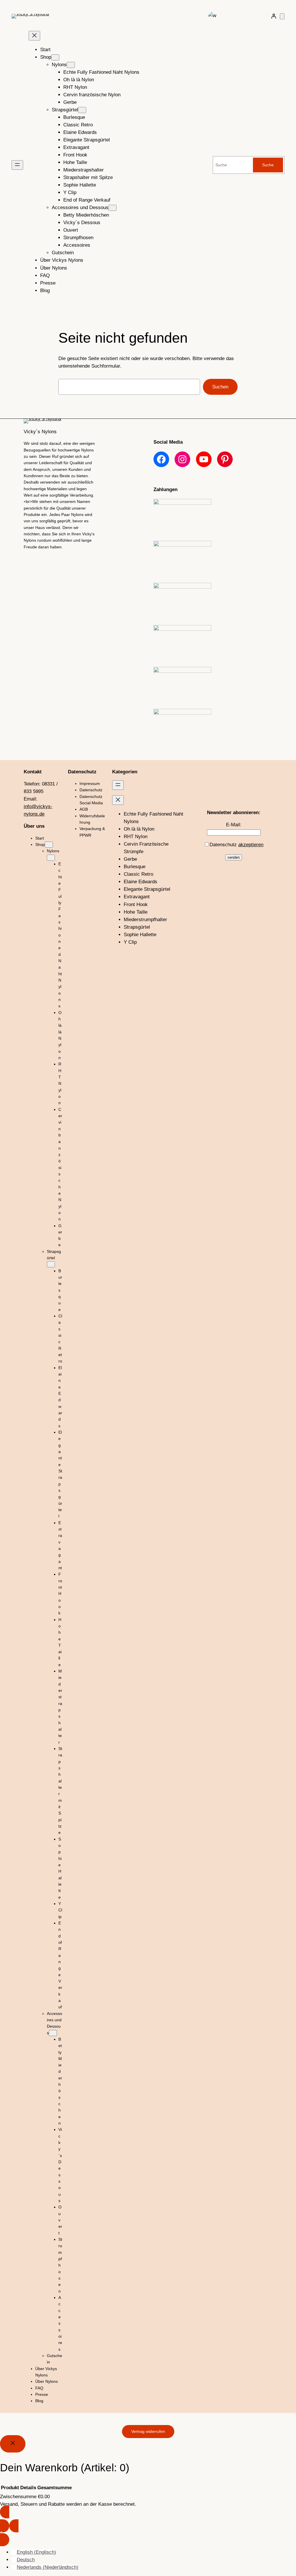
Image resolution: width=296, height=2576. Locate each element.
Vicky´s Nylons (40, 432)
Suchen (220, 387)
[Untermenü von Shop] (55, 57)
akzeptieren (251, 845)
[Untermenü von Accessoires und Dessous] (112, 208)
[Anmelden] (274, 16)
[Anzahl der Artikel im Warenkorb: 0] (282, 16)
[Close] (13, 2444)
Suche (268, 165)
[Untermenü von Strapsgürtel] (82, 110)
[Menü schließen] (34, 36)
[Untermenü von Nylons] (71, 65)
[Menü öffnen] (17, 165)
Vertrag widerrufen (148, 2431)
